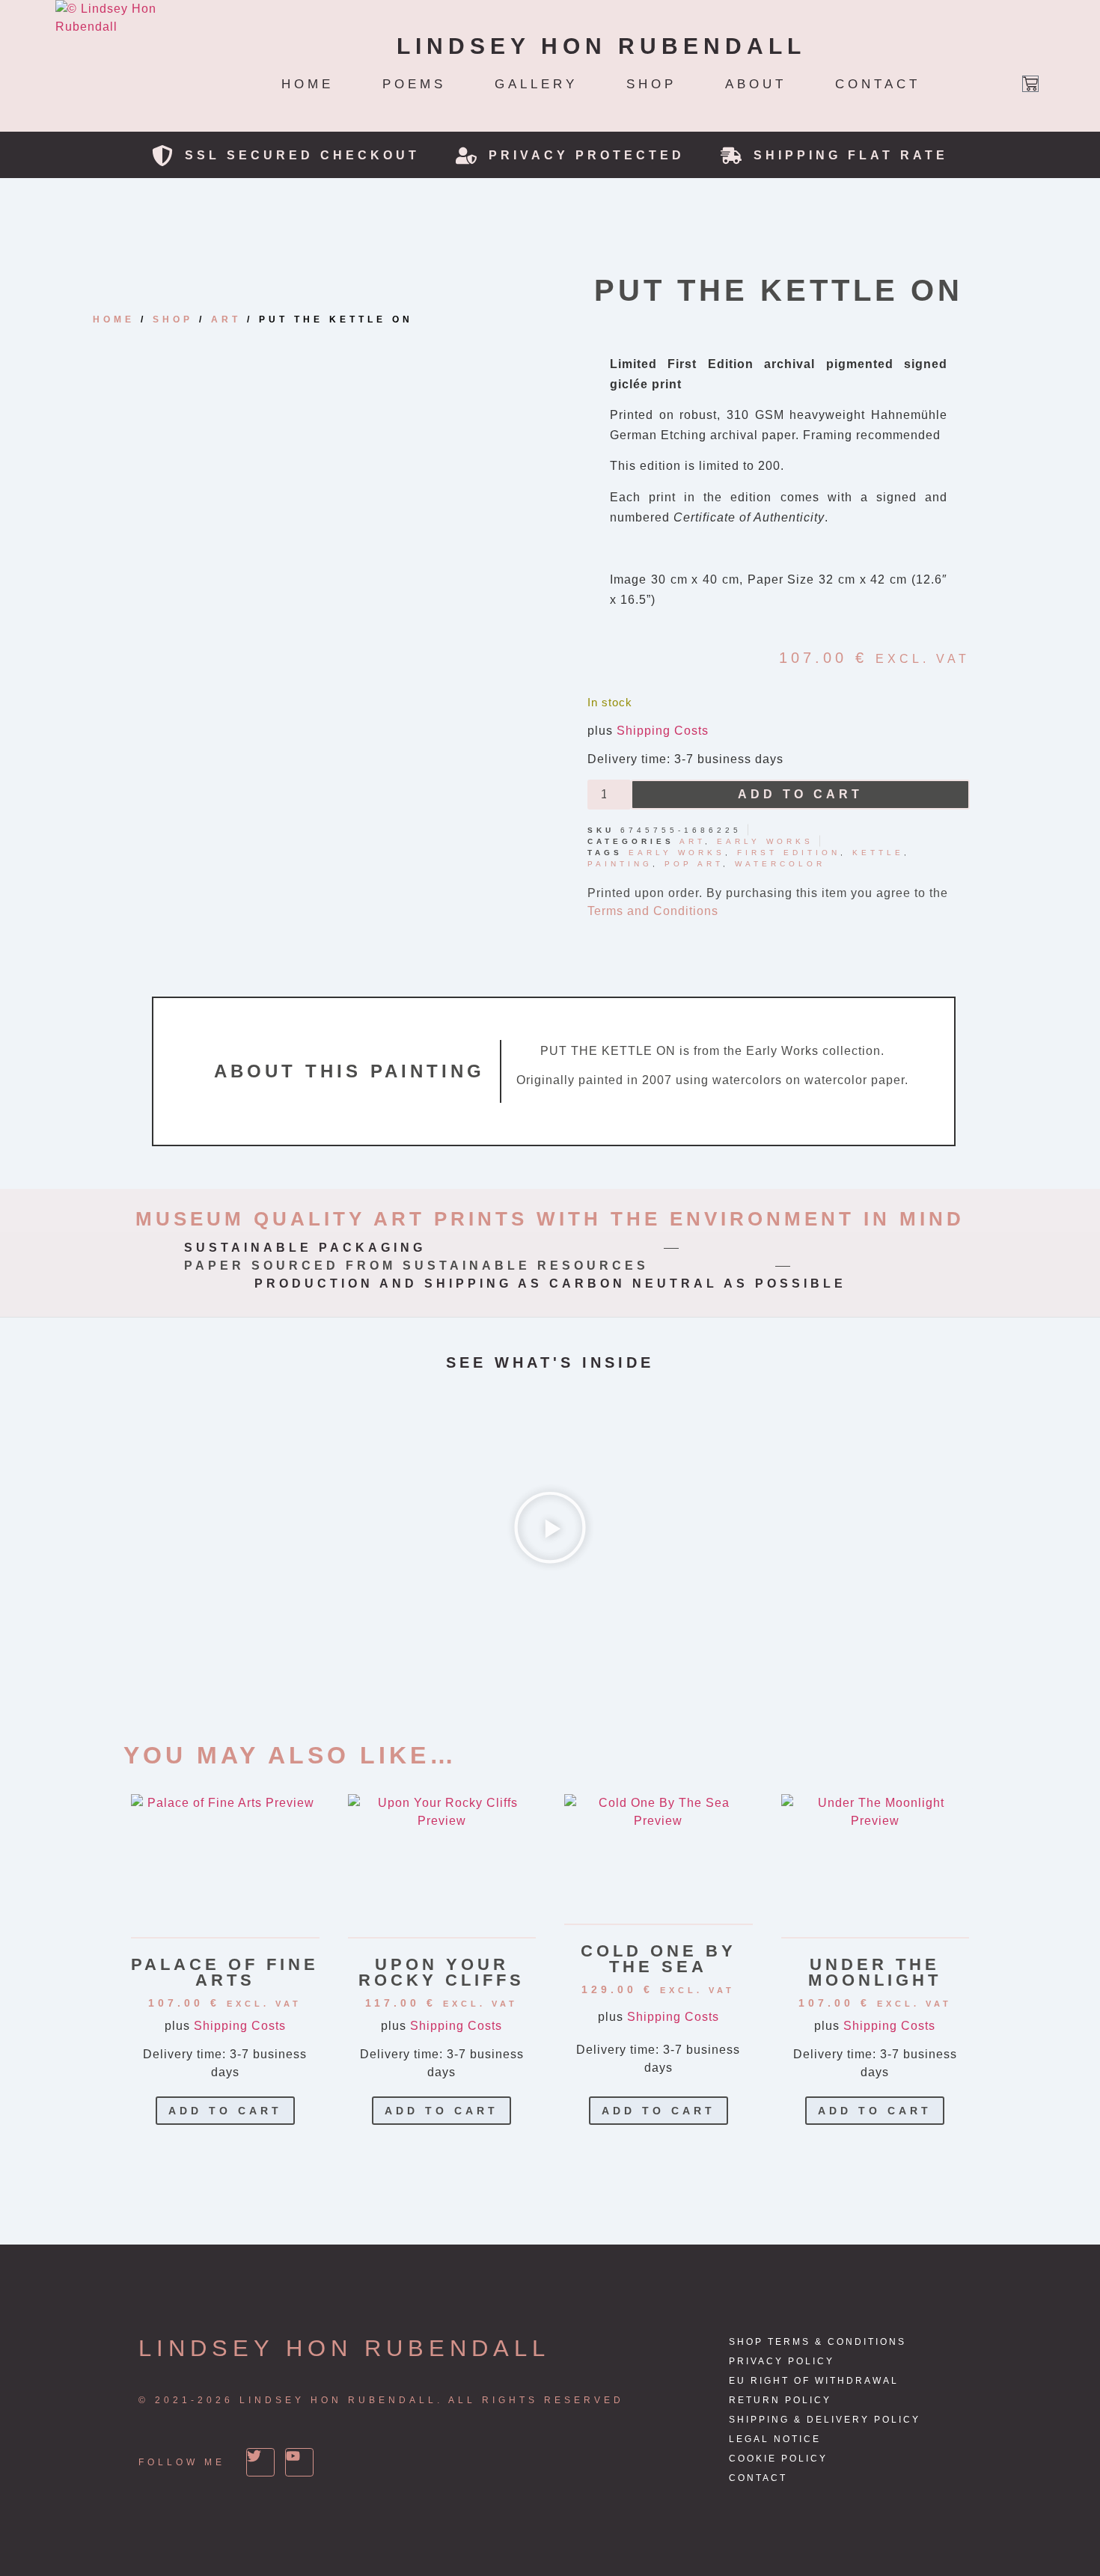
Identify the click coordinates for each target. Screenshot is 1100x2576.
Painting (620, 864)
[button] (550, 1530)
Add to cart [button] (225, 2111)
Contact (878, 84)
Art (226, 319)
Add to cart (800, 794)
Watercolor (780, 864)
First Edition (789, 853)
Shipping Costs (663, 731)
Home (308, 84)
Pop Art (694, 864)
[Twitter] (260, 2462)
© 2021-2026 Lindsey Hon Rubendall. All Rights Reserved (381, 2400)
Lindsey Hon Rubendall (344, 2348)
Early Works (765, 841)
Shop (651, 84)
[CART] (1030, 84)
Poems (414, 84)
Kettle (878, 853)
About (756, 84)
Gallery (536, 84)
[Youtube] (299, 2462)
